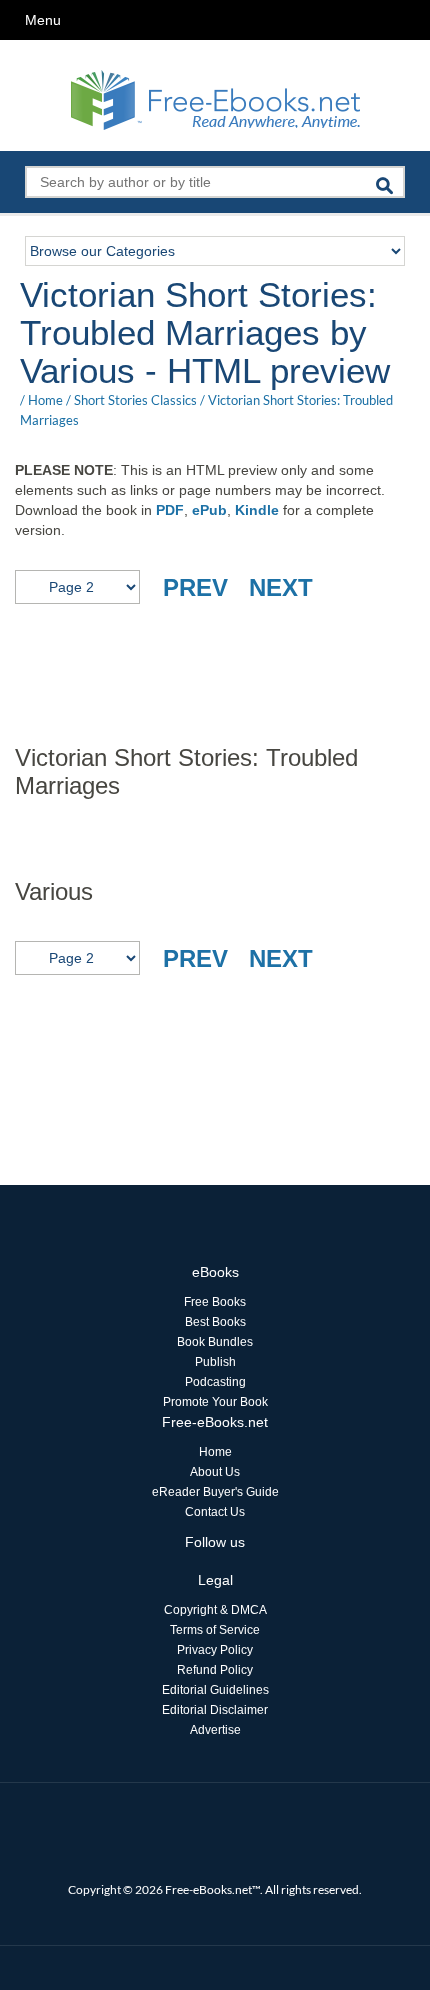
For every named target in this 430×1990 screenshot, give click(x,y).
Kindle (257, 510)
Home (45, 400)
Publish (215, 1362)
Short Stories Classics (135, 400)
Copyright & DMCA (215, 1610)
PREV (195, 587)
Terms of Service (215, 1630)
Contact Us (215, 1512)
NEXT (281, 587)
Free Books (215, 1302)
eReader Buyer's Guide (215, 1492)
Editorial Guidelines (215, 1690)
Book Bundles (215, 1342)
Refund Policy (215, 1670)
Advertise (215, 1730)
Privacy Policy (215, 1650)
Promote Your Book (215, 1402)
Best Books (215, 1322)
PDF (170, 510)
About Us (215, 1472)
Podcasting (215, 1382)
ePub (209, 510)
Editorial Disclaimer (215, 1710)
